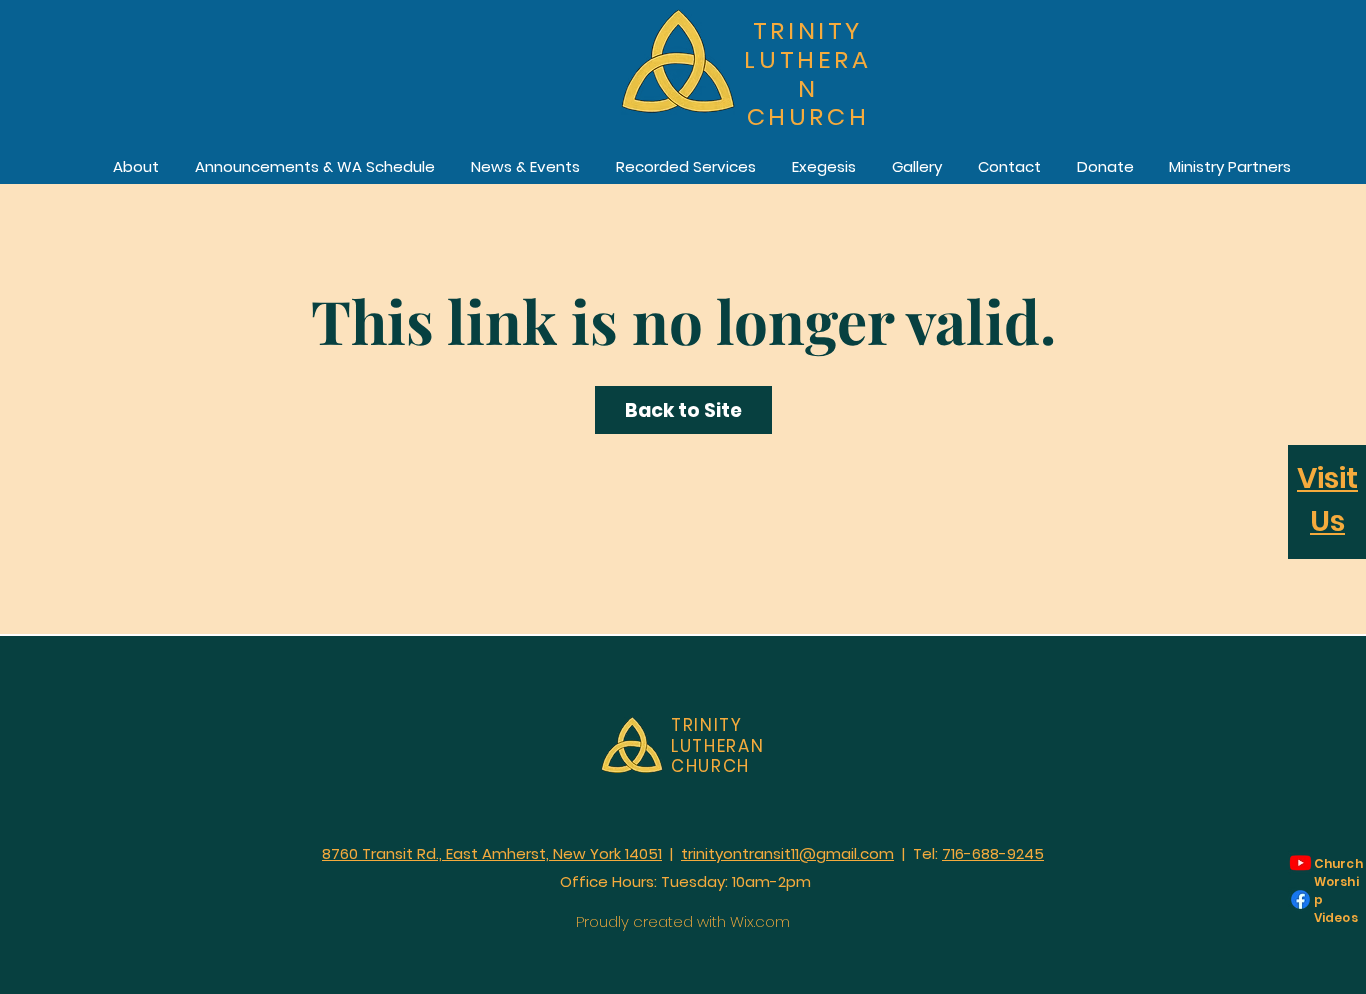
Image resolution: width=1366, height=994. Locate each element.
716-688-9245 (993, 853)
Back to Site (683, 410)
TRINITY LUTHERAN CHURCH (807, 73)
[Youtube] (1300, 862)
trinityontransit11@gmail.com (787, 853)
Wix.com (760, 921)
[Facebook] (1300, 899)
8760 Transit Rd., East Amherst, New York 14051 (492, 853)
